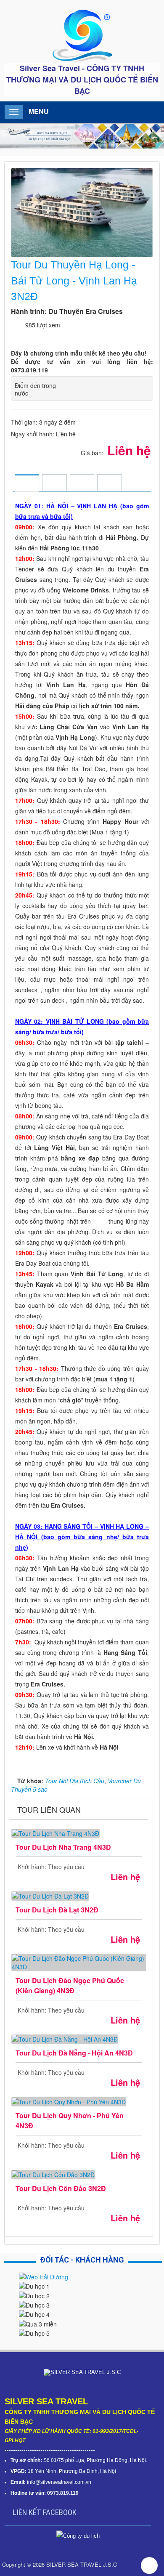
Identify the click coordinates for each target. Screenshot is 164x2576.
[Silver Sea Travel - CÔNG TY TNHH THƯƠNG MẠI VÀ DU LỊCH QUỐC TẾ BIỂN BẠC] (82, 35)
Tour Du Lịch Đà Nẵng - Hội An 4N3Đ (74, 2053)
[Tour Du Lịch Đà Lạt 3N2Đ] (50, 1895)
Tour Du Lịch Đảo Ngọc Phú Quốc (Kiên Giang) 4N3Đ (70, 1985)
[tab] (27, 484)
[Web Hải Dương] (44, 2276)
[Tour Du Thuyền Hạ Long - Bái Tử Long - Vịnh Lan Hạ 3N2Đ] (83, 212)
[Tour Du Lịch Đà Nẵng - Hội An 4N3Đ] (65, 2038)
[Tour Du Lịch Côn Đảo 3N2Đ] (53, 2174)
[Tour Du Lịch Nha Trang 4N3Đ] (56, 1832)
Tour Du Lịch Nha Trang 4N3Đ (63, 1847)
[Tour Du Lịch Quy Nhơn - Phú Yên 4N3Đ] (69, 2101)
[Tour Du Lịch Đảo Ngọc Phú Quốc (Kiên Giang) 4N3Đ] (79, 1961)
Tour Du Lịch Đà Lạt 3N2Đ (57, 1910)
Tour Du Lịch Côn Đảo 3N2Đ (61, 2188)
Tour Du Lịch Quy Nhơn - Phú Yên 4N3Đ (70, 2121)
